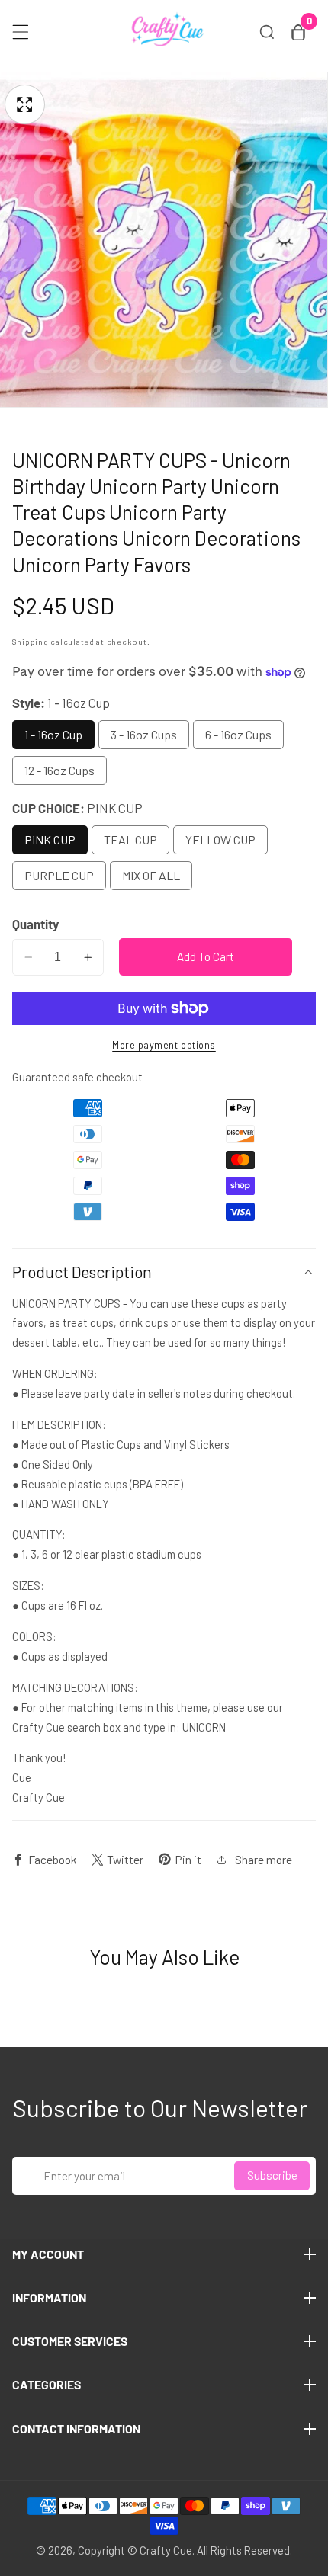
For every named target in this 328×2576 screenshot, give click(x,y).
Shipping (31, 641)
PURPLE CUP (59, 875)
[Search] (267, 32)
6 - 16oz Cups (238, 734)
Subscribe (272, 2175)
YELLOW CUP (220, 839)
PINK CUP (50, 839)
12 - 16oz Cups (59, 770)
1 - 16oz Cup (53, 734)
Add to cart (206, 956)
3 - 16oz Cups (144, 734)
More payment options (164, 1045)
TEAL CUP (130, 839)
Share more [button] (264, 1859)
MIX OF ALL (151, 875)
